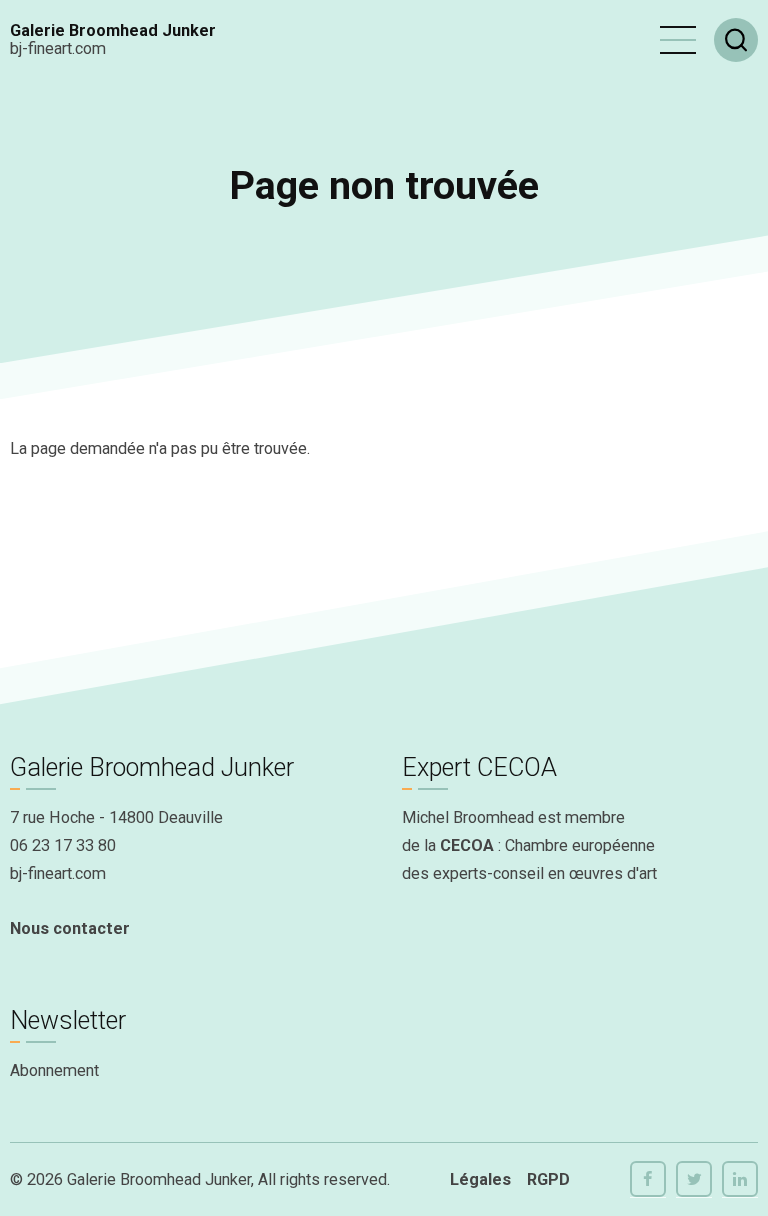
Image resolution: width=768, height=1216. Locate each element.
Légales (480, 1179)
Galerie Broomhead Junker (113, 30)
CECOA (467, 845)
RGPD (548, 1179)
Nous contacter (70, 928)
